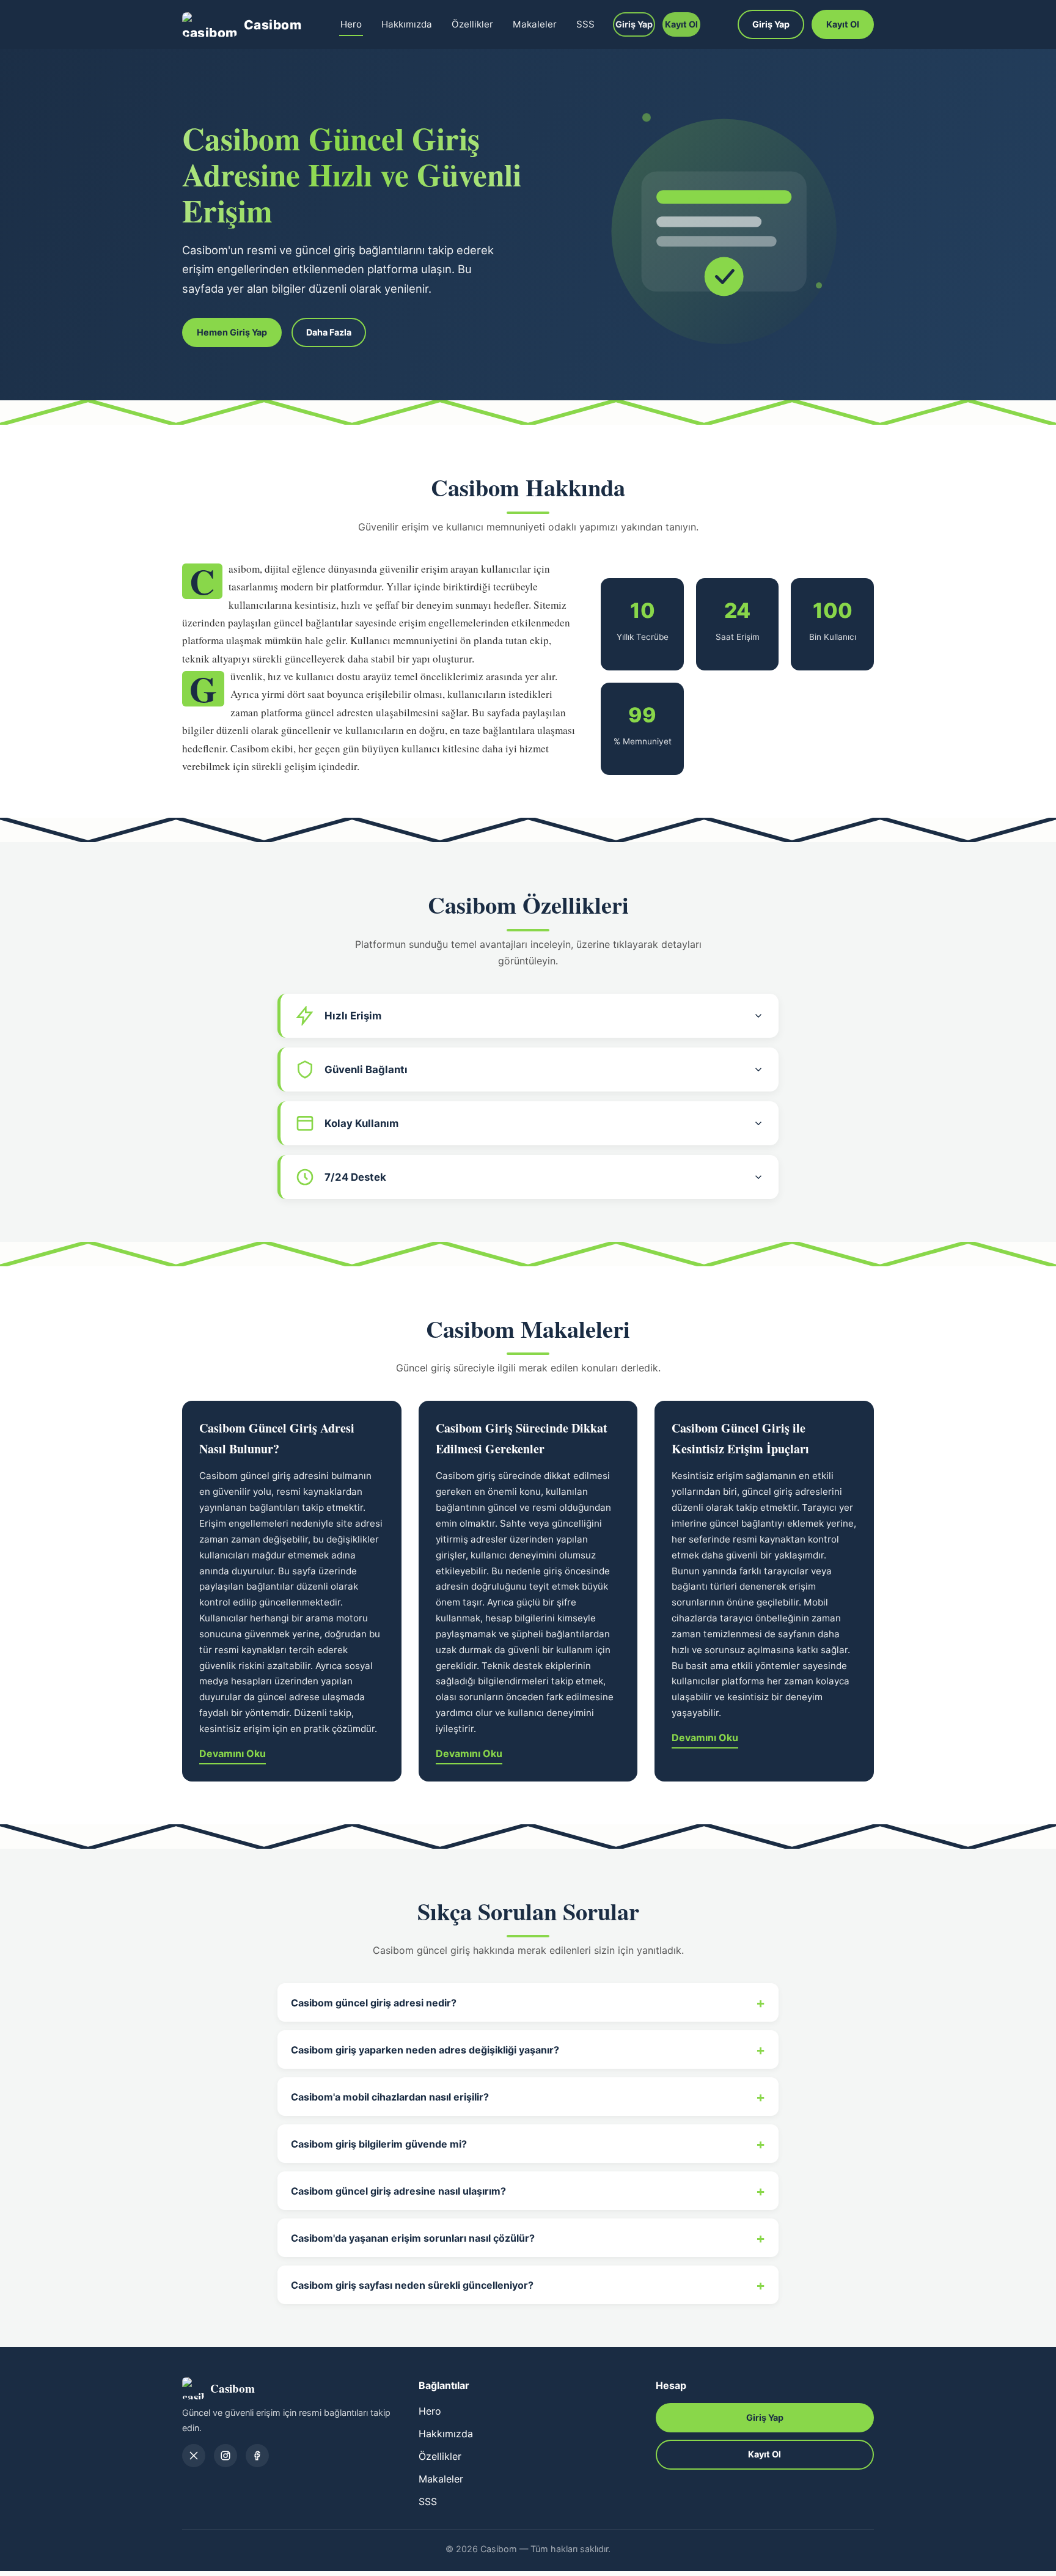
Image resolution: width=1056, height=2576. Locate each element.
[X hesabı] (194, 2456)
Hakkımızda (407, 24)
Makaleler (535, 24)
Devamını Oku (233, 1753)
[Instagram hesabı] (226, 2456)
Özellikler (472, 24)
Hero (351, 24)
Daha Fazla (329, 332)
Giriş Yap (634, 24)
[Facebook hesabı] (257, 2456)
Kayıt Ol (681, 24)
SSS (585, 24)
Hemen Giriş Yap (232, 332)
